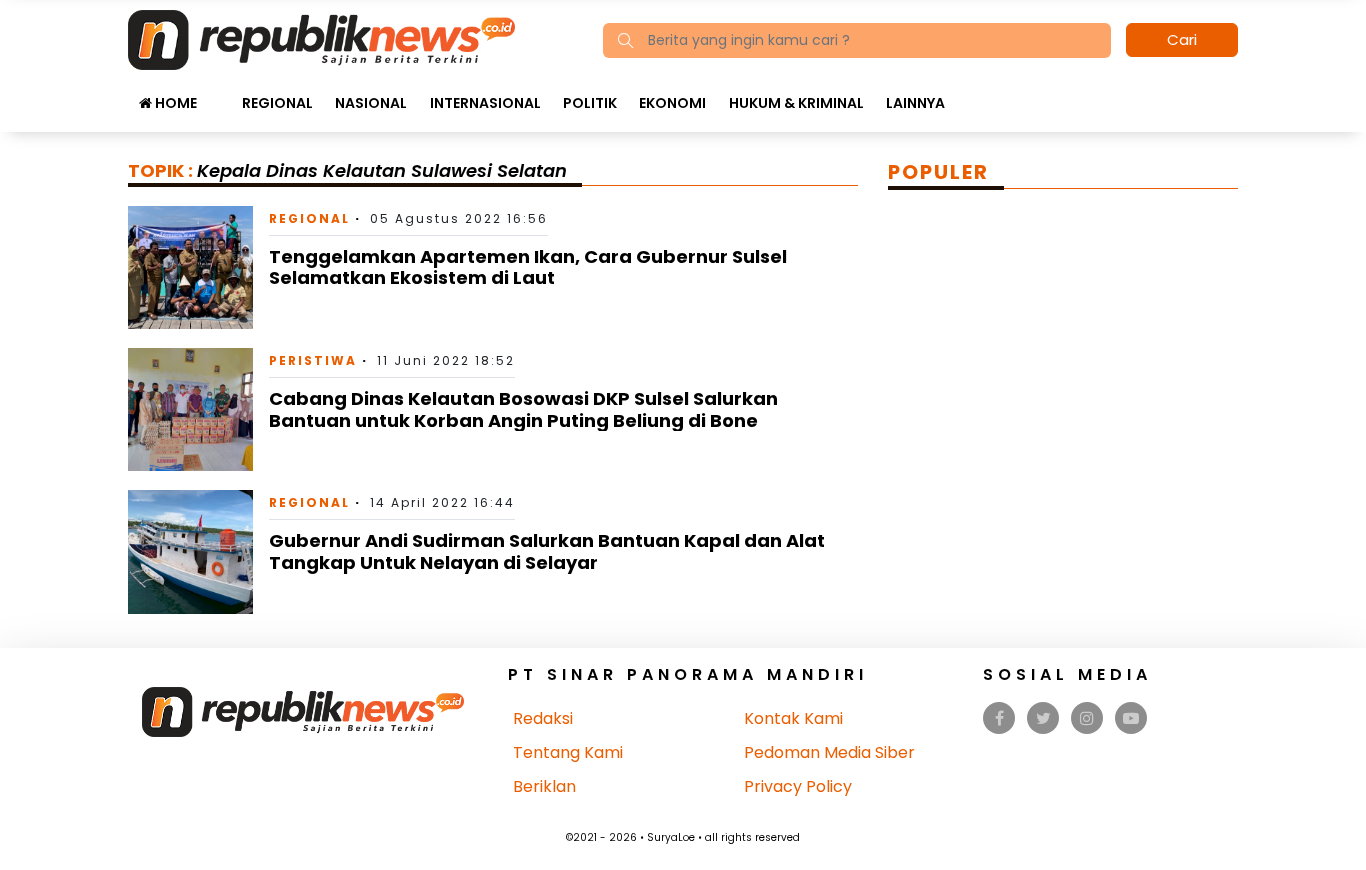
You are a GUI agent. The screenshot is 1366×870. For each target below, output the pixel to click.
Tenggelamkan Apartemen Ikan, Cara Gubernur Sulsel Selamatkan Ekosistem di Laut (528, 267)
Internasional (485, 103)
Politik (590, 103)
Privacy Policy (798, 786)
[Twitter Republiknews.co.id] (1043, 718)
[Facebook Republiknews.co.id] (999, 718)
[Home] (321, 38)
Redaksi (543, 718)
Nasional (371, 103)
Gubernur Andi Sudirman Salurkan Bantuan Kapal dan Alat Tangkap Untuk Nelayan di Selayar (547, 551)
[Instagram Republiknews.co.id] (1087, 718)
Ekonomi (672, 103)
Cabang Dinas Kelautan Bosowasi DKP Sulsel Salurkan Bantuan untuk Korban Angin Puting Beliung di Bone (523, 409)
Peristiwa (313, 360)
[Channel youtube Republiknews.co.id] (1131, 718)
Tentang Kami (568, 752)
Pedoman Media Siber (829, 752)
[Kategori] (219, 93)
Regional (277, 103)
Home (174, 103)
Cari (1182, 39)
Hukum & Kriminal (796, 103)
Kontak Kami (793, 718)
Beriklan (544, 786)
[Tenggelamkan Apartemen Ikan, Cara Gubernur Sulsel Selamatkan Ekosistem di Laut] (190, 266)
